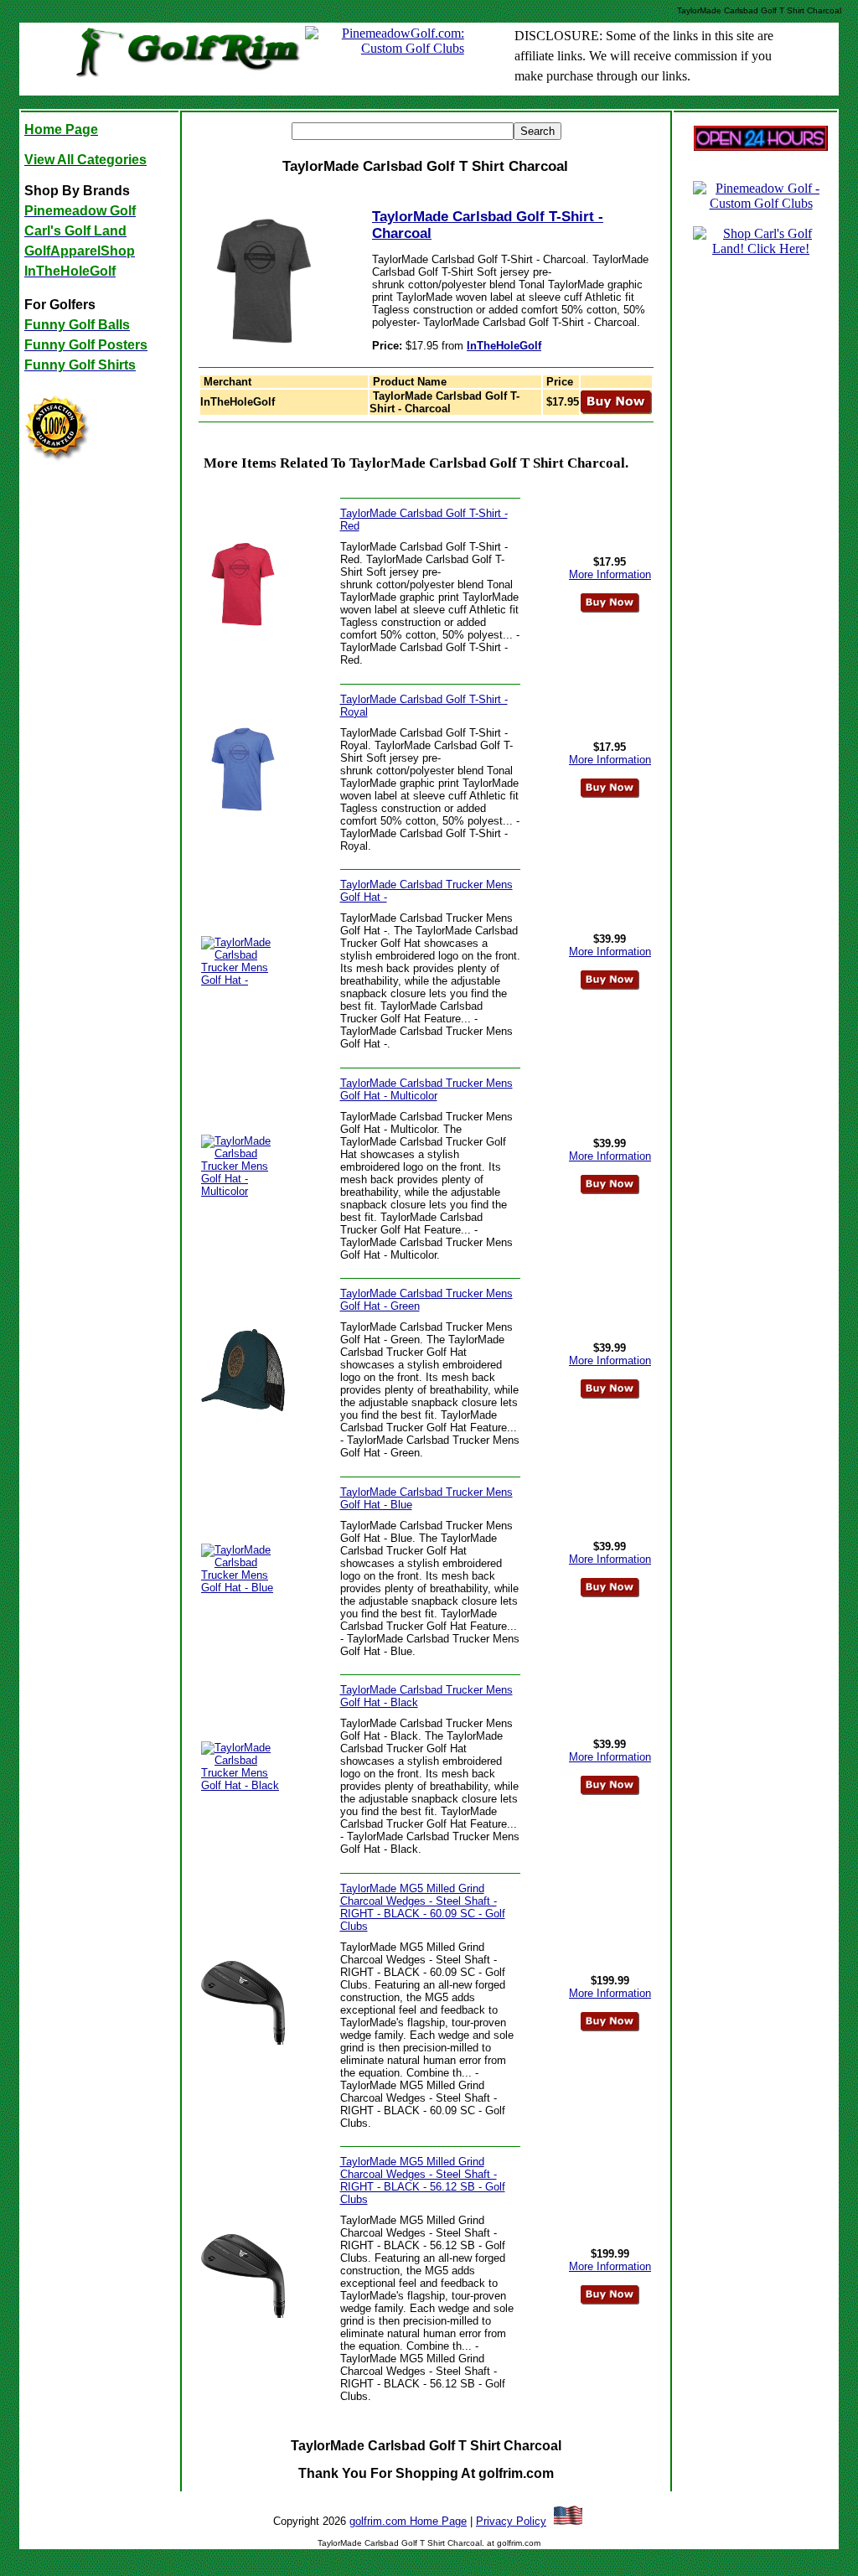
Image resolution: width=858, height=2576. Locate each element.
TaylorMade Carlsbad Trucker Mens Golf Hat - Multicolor (426, 1089)
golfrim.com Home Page (408, 2521)
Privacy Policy (511, 2521)
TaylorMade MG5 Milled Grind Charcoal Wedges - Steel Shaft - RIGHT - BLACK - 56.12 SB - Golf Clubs (423, 2180)
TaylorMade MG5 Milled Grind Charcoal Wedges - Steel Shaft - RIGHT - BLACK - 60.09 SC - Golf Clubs (423, 1907)
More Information (610, 574)
